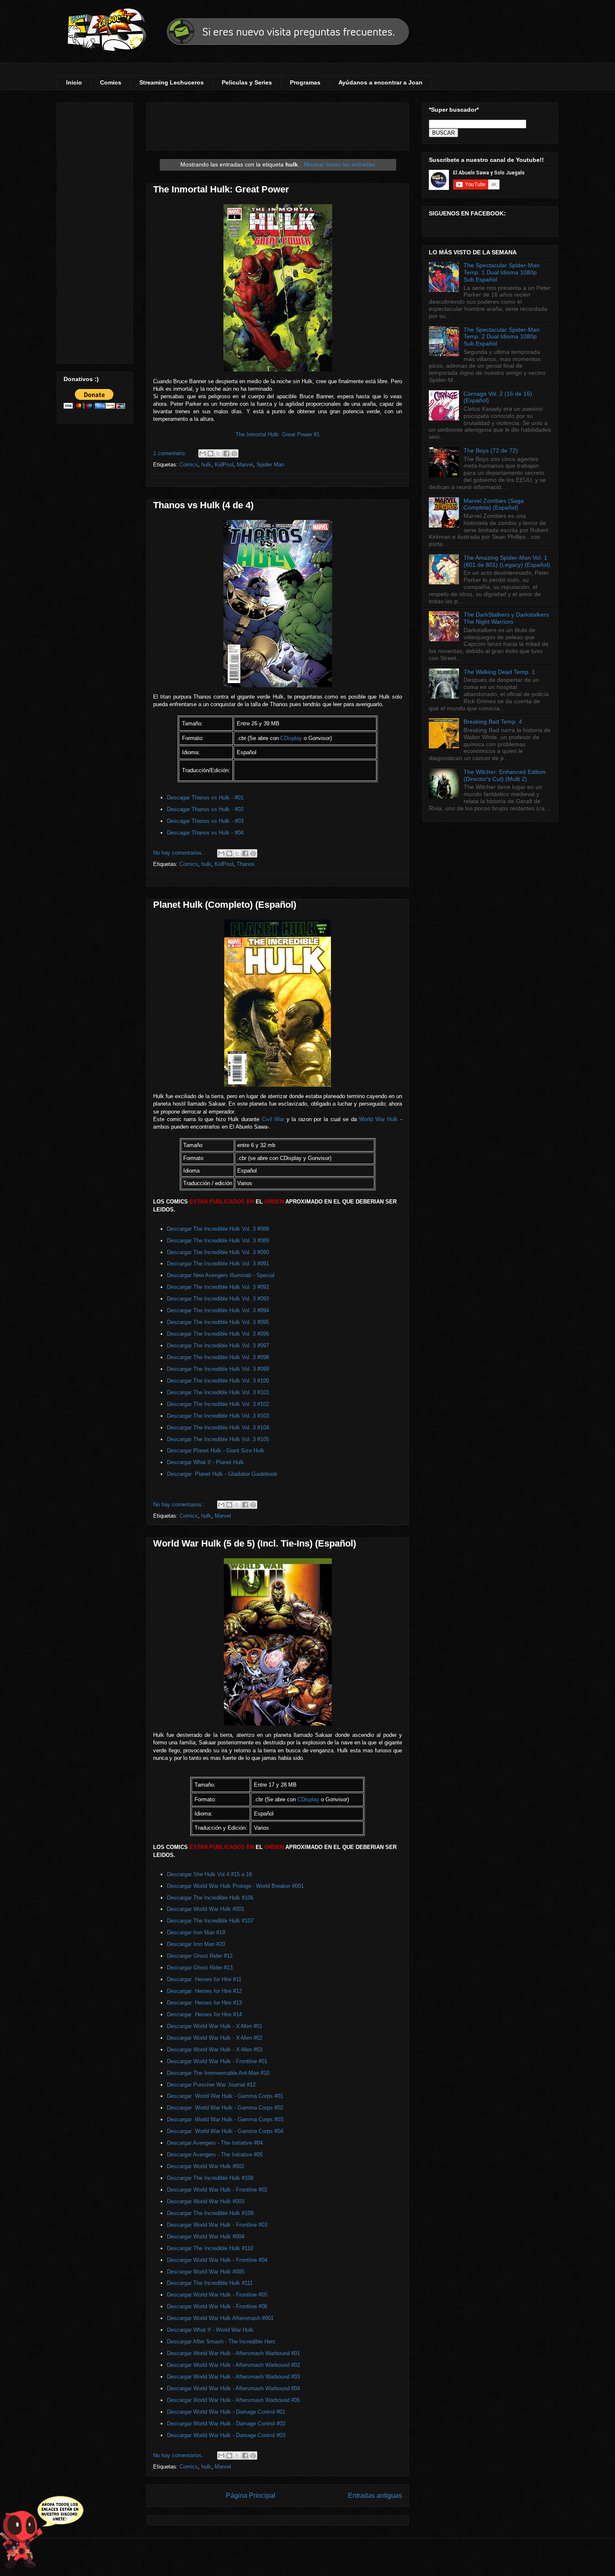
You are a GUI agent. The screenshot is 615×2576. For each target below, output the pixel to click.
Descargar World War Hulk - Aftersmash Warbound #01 (233, 2353)
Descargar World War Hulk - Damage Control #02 (226, 2424)
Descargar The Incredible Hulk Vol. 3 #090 (218, 1252)
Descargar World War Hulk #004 (206, 2237)
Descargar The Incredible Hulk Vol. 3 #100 (218, 1381)
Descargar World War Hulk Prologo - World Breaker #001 (235, 1886)
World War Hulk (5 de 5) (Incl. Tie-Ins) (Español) (255, 1543)
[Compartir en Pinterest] (234, 453)
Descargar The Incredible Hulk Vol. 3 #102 (218, 1404)
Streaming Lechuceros (172, 82)
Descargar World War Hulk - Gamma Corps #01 (225, 2096)
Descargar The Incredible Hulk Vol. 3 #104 (218, 1428)
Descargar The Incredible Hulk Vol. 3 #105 (218, 1439)
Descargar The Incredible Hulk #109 (210, 2213)
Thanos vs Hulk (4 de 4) (203, 505)
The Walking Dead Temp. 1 (499, 672)
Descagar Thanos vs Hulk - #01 (205, 798)
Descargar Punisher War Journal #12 (211, 2085)
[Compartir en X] (218, 453)
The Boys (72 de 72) (491, 451)
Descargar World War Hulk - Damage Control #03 (226, 2435)
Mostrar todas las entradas (339, 164)
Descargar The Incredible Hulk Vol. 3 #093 (218, 1299)
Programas (305, 82)
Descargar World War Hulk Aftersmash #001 (220, 2318)
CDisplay (291, 738)
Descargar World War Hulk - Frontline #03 (217, 2225)
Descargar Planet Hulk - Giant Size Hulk (217, 1451)
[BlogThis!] (210, 453)
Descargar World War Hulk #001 (206, 1909)
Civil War (273, 1119)
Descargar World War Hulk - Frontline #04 (217, 2260)
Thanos (246, 864)
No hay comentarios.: (180, 853)
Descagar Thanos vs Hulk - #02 (205, 809)
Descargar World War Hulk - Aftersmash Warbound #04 (233, 2388)
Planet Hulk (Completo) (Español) (225, 905)
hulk (206, 465)
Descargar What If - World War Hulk (211, 2330)
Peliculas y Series (247, 82)
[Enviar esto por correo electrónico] (202, 453)
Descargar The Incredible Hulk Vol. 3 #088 (218, 1229)
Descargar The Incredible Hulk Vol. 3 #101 (218, 1392)
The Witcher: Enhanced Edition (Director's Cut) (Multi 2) (505, 775)
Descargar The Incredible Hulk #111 (210, 2283)
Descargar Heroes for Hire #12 (204, 1991)
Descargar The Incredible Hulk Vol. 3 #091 (218, 1264)
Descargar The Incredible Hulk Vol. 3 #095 (218, 1322)
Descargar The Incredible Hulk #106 (210, 1898)
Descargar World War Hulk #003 (206, 2201)
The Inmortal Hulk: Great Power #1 (278, 434)
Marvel (245, 465)
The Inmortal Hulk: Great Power (221, 189)
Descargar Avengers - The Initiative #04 (216, 2143)
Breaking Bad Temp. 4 (493, 722)
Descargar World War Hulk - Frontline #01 (217, 2061)
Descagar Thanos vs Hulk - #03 (205, 821)
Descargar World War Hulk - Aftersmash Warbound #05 (233, 2400)
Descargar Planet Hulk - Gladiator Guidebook (222, 1474)
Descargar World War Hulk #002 (206, 2166)
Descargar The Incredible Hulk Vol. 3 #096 (218, 1334)
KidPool (224, 465)
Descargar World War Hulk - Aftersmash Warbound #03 (233, 2377)
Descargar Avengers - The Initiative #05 (215, 2155)
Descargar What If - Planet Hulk (206, 1462)
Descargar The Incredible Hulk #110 (210, 2248)
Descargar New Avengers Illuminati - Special (222, 1275)
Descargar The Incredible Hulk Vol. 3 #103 (218, 1416)
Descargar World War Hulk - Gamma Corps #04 (225, 2131)
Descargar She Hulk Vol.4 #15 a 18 (209, 1874)
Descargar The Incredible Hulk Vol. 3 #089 (218, 1241)
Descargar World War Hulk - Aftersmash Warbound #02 (233, 2365)
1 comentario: (170, 453)
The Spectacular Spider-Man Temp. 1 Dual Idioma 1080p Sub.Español (502, 272)
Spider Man (270, 465)
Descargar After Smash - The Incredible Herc (222, 2342)
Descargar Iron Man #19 (196, 1932)
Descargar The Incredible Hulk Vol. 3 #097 (218, 1346)
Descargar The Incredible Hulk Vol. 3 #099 (218, 1369)
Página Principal (251, 2495)
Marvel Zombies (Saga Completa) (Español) (494, 504)
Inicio (74, 82)
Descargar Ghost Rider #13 (200, 1968)
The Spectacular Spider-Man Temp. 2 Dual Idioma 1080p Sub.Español (502, 337)
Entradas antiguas (375, 2495)
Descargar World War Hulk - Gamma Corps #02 (225, 2108)
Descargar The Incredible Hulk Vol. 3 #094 (218, 1310)
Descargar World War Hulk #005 (206, 2272)
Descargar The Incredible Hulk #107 (210, 1921)
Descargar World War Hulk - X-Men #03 (215, 2050)
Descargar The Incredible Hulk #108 (210, 2178)
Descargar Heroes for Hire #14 (204, 2014)
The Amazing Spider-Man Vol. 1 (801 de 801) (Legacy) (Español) (507, 561)
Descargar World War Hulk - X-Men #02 (215, 2038)
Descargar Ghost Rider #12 (200, 1956)
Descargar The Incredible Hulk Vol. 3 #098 (218, 1357)
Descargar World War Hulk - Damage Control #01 (226, 2412)
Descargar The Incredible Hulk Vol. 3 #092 (218, 1287)
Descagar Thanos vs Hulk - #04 (205, 833)
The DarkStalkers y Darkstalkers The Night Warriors (506, 618)
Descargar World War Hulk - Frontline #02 (217, 2190)
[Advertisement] (95, 231)
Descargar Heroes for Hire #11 (204, 1979)
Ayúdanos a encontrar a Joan (381, 82)
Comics (111, 82)
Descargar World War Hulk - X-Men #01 (215, 2026)
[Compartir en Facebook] (226, 453)
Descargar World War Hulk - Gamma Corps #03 (225, 2119)
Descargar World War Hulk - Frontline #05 (217, 2295)
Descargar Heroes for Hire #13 (204, 2003)
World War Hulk (380, 1119)
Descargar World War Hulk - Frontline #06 (217, 2306)
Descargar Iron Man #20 (196, 1944)
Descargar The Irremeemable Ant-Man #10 (218, 2073)
